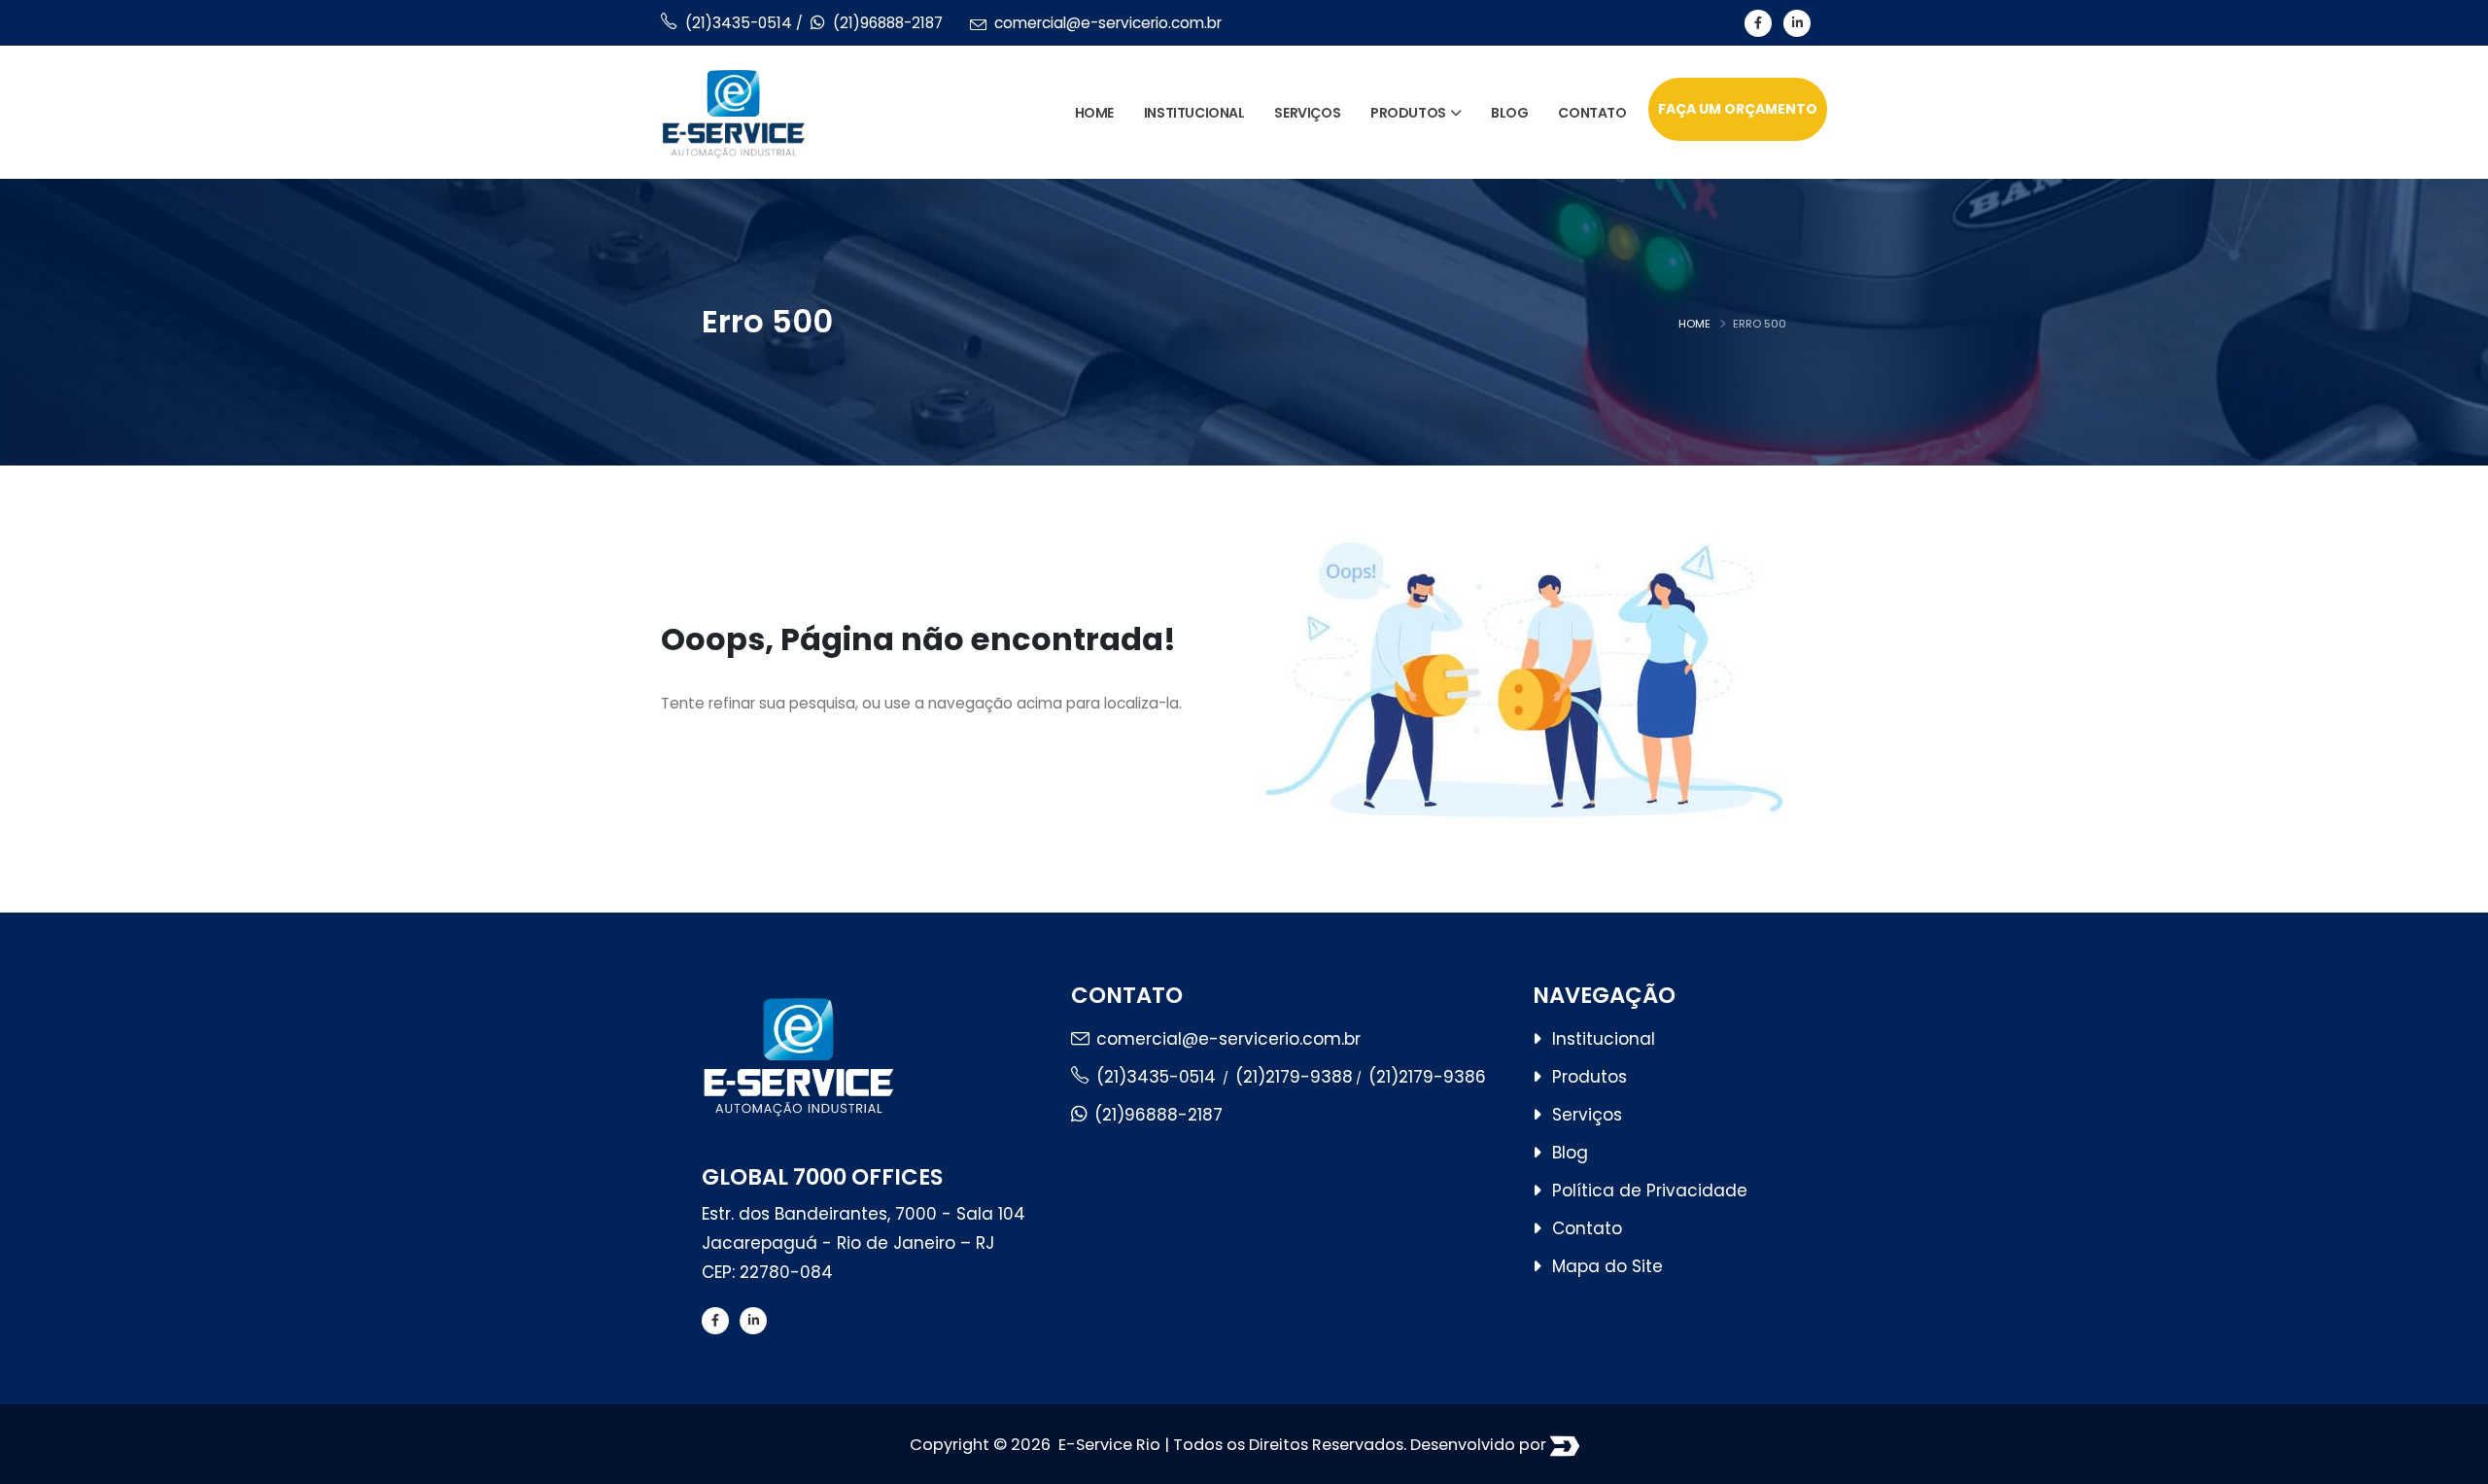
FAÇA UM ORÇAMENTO (1738, 109)
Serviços (1307, 113)
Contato (1592, 113)
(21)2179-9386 (1427, 1077)
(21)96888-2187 (888, 23)
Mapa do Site (1607, 1266)
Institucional (1194, 113)
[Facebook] (1758, 23)
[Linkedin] (1797, 23)
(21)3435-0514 (741, 23)
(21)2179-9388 (1294, 1077)
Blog (1509, 113)
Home (1094, 113)
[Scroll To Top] (2454, 1462)
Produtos (1408, 113)
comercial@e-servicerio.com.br (1108, 23)
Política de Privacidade (1650, 1191)
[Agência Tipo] (1565, 1446)
